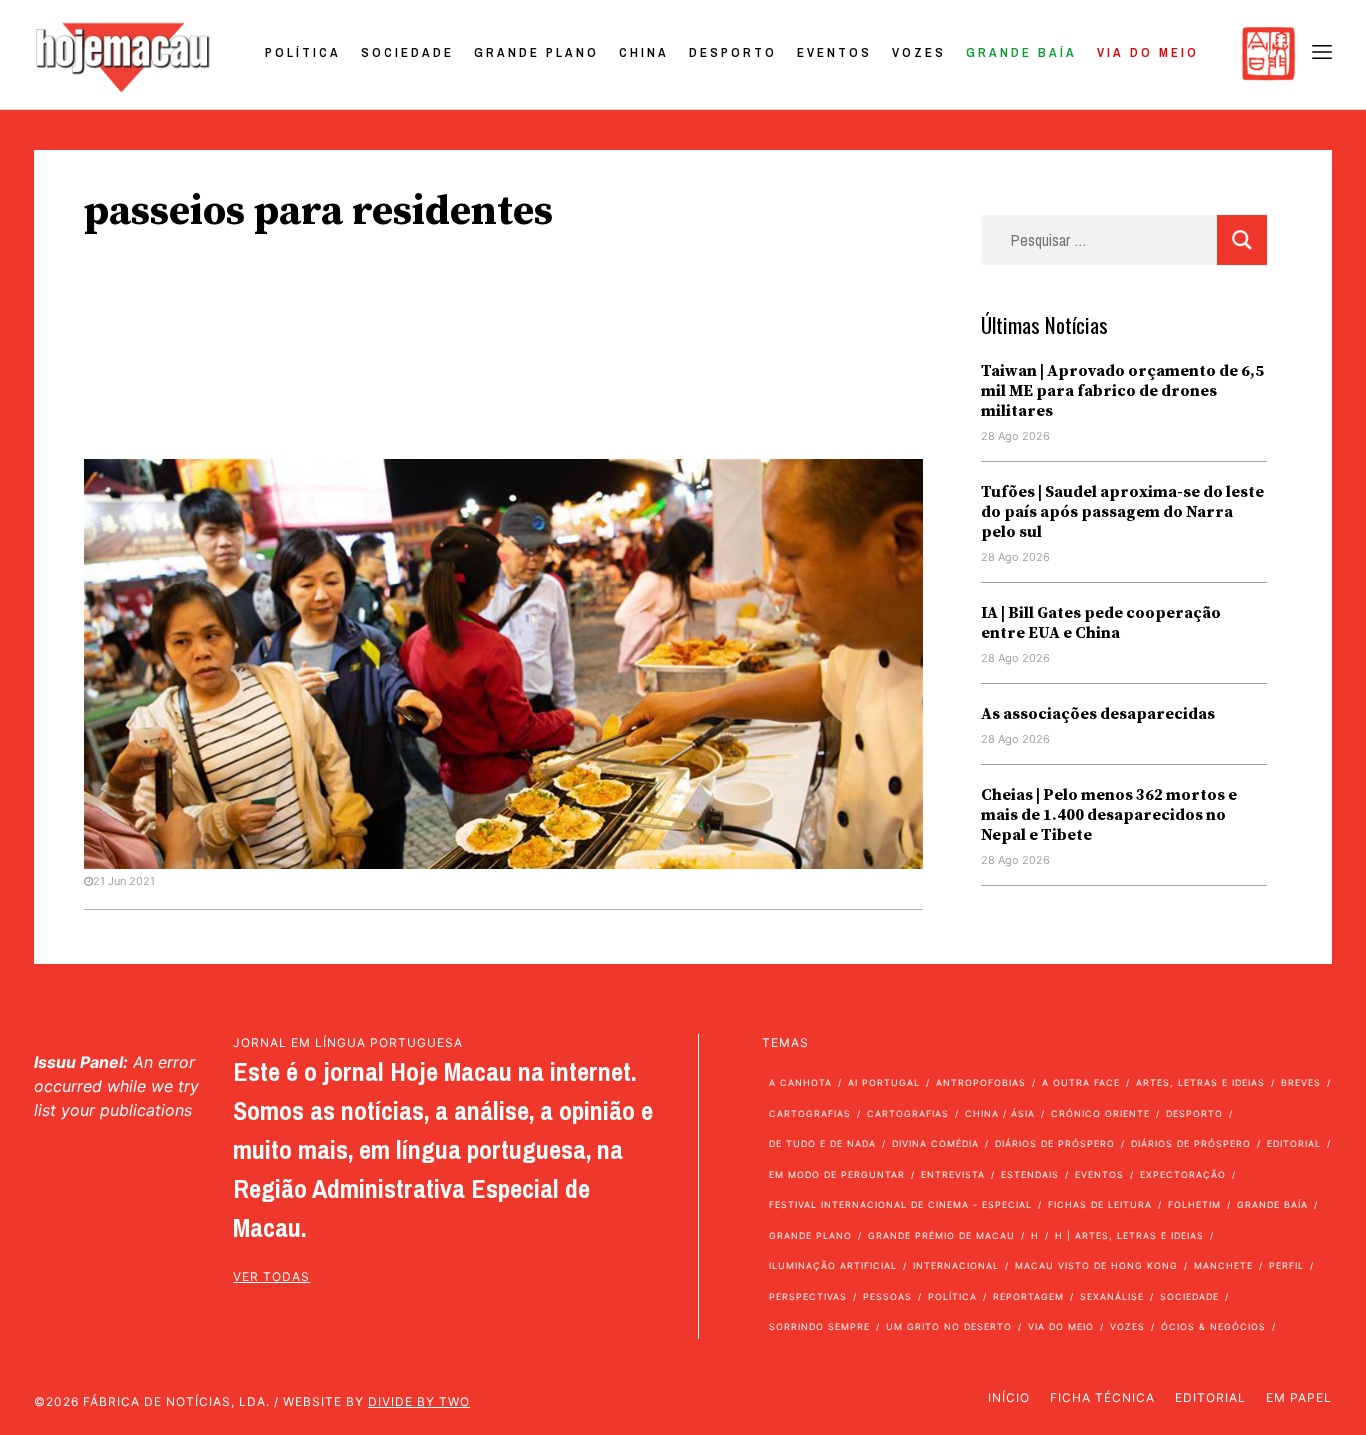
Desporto (733, 52)
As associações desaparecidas (1098, 714)
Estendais (1030, 1174)
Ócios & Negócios (1213, 1326)
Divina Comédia (935, 1143)
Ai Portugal (884, 1082)
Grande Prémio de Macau (941, 1235)
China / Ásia (1000, 1113)
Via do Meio (1148, 52)
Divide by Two (419, 1401)
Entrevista (953, 1174)
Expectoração (1183, 1174)
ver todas (271, 1276)
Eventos (834, 52)
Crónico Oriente (1100, 1113)
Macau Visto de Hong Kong (1096, 1265)
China (644, 52)
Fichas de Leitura (1100, 1204)
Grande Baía (1021, 52)
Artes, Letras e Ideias (1200, 1082)
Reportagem (1028, 1296)
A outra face (1081, 1082)
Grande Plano (536, 52)
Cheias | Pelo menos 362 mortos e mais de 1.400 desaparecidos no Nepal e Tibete (1109, 815)
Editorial (1294, 1143)
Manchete (1223, 1265)
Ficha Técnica (1102, 1397)
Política (303, 52)
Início (1009, 1397)
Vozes (919, 52)
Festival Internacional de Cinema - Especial (900, 1204)
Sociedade (407, 52)
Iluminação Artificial (833, 1265)
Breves (1301, 1082)
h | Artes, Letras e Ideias (1129, 1235)
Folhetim (1194, 1204)
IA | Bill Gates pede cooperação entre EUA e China (1101, 623)
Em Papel (1299, 1397)
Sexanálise (1112, 1296)
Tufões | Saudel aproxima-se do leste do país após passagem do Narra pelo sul (1122, 512)
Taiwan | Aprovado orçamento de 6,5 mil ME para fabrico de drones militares (1122, 391)
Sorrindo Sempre (819, 1326)
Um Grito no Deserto (949, 1326)
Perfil (1286, 1265)
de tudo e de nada (822, 1143)
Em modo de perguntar (837, 1174)
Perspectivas (808, 1296)
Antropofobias (981, 1082)
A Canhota (800, 1082)
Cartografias (810, 1113)
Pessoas (887, 1296)
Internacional (956, 1265)
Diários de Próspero (1055, 1143)
